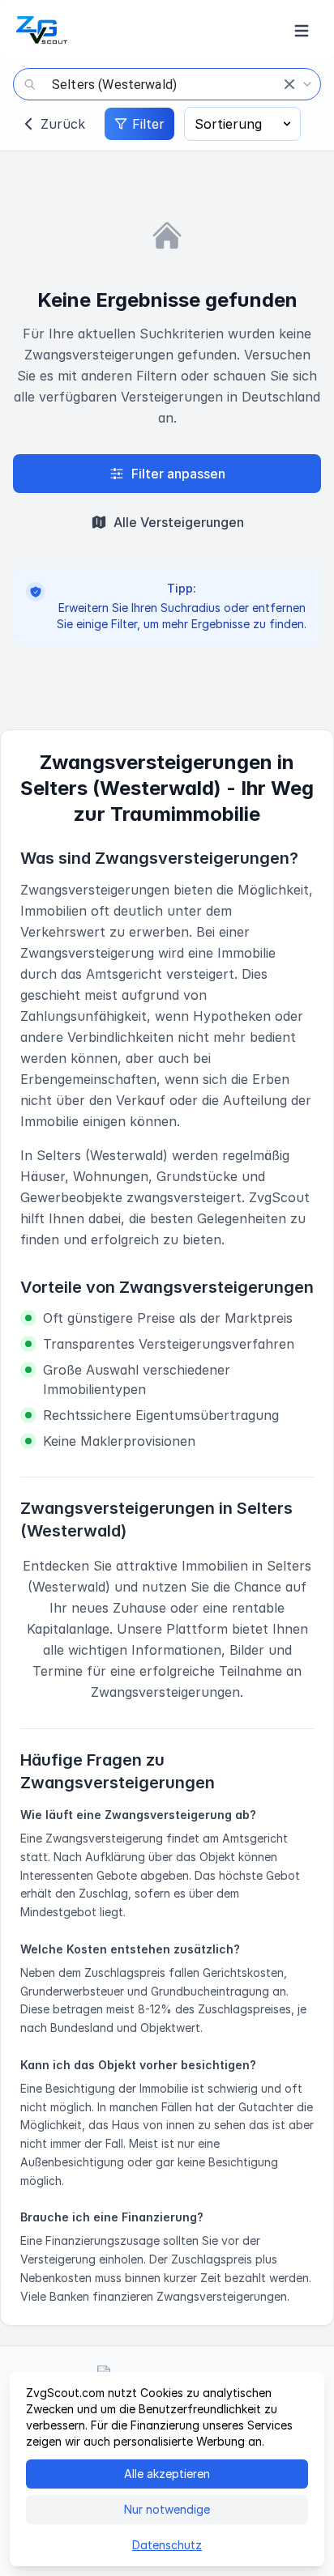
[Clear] (289, 84)
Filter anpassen (178, 474)
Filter (148, 124)
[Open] (307, 84)
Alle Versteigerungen (179, 522)
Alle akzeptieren (167, 2474)
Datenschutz (167, 2545)
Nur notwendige (167, 2509)
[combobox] (167, 84)
